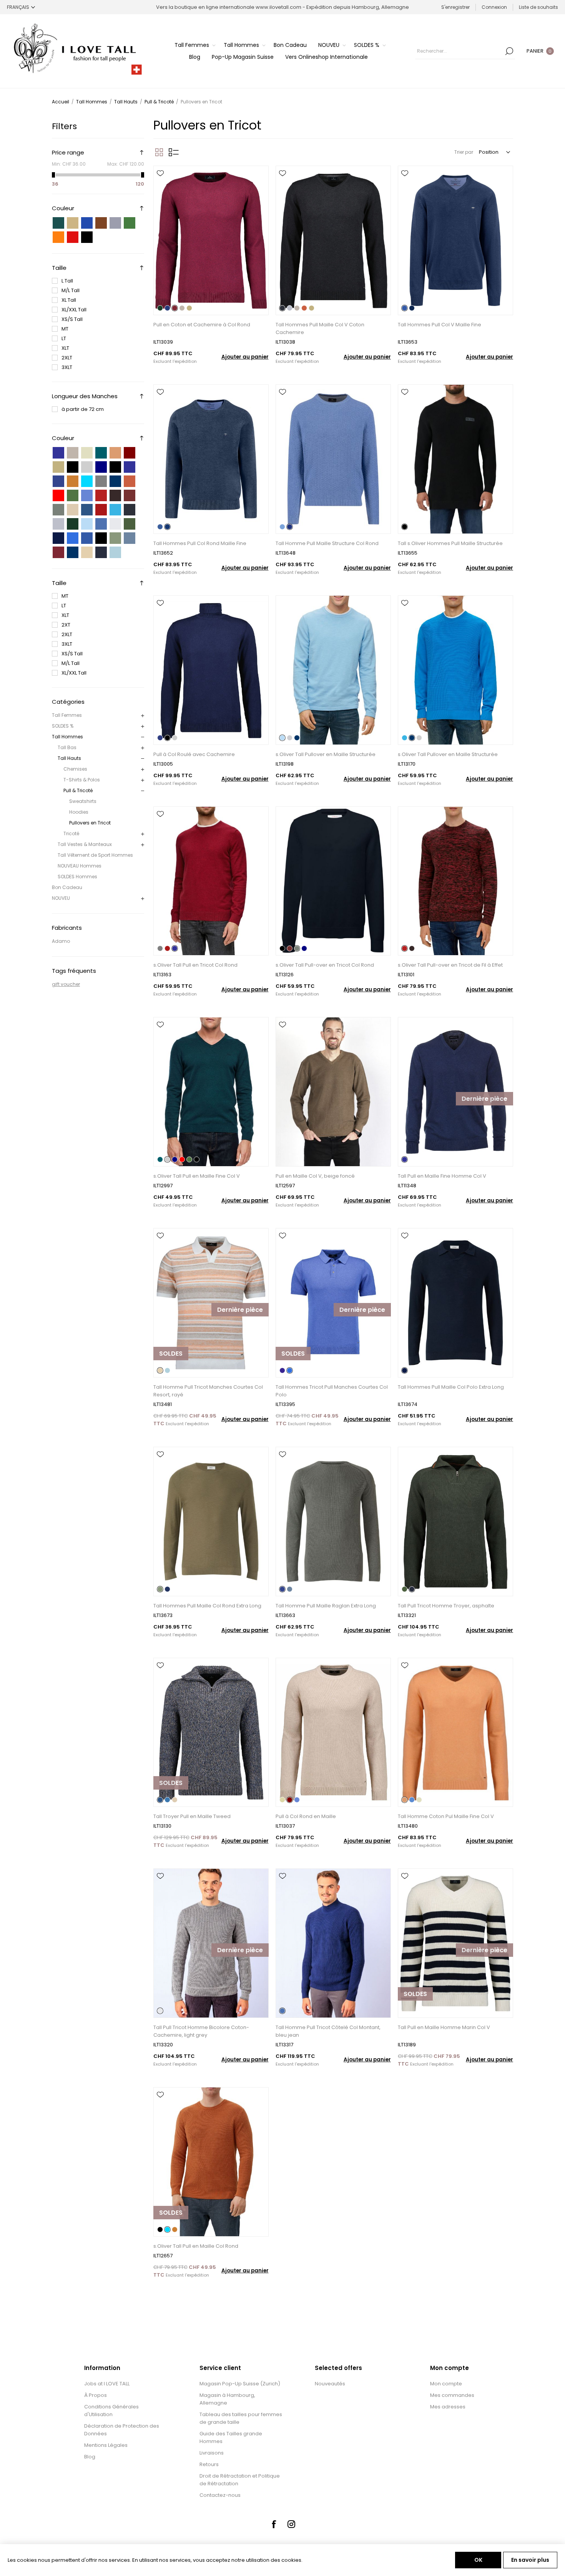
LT (64, 338)
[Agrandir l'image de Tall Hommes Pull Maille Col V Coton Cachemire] (333, 240)
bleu (87, 223)
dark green (73, 495)
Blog (90, 2457)
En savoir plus (530, 2560)
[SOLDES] (171, 1377)
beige (73, 223)
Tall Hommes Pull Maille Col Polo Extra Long (451, 1387)
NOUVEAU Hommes (80, 866)
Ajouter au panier (245, 357)
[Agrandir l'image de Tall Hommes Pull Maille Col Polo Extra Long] (455, 1303)
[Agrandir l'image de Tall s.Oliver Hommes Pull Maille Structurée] (455, 459)
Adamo (61, 941)
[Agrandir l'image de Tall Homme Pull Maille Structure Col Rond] (333, 459)
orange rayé (87, 552)
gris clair (115, 524)
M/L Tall (71, 290)
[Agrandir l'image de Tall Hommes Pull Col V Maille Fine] (455, 240)
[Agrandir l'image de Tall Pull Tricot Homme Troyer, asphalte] (455, 1522)
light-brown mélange (73, 510)
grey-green (58, 510)
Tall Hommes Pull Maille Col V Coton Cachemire (320, 328)
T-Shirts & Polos (82, 780)
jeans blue (87, 495)
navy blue (115, 481)
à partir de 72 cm (83, 409)
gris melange (58, 524)
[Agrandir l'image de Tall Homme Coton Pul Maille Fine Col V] (455, 1733)
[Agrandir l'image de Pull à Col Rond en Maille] (333, 1733)
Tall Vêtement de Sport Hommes (95, 855)
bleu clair (87, 524)
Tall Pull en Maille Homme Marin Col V (444, 2027)
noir (87, 237)
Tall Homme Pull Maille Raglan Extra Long (326, 1606)
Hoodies (79, 812)
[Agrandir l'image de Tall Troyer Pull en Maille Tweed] (211, 1733)
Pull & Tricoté (78, 790)
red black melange (101, 495)
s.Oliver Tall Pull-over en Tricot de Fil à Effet (450, 965)
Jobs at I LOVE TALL (107, 2384)
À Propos (96, 2395)
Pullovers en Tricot (90, 823)
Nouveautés (330, 2384)
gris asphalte (101, 552)
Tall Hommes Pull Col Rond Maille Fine (200, 543)
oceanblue (115, 510)
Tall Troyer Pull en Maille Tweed (192, 1816)
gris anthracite (130, 510)
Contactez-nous (220, 2495)
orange (58, 237)
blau (58, 453)
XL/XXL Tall (74, 310)
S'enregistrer (455, 7)
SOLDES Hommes (77, 877)
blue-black (87, 510)
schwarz (115, 467)
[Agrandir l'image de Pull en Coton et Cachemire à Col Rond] (211, 240)
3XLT (67, 367)
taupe (73, 453)
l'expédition (185, 361)
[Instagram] (291, 2524)
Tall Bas (67, 747)
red (58, 495)
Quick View (160, 184)
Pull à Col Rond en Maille (306, 1816)
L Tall (67, 281)
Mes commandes (452, 2395)
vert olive (115, 538)
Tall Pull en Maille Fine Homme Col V (442, 1176)
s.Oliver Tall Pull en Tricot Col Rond (195, 965)
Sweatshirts (83, 801)
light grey (87, 467)
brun (101, 223)
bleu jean (101, 524)
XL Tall (69, 300)
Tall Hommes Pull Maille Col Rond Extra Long (207, 1606)
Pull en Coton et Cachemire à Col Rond (202, 325)
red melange (101, 510)
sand (58, 467)
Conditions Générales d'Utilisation (111, 2411)
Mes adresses (448, 2407)
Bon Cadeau (67, 887)
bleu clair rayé (115, 552)
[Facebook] (274, 2524)
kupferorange (73, 481)
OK (478, 2560)
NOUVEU (61, 898)
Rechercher (509, 51)
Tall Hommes (67, 737)
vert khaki (130, 524)
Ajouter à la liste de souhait (160, 173)
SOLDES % (63, 726)
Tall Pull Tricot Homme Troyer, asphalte (446, 1606)
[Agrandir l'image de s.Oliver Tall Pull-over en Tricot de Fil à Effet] (455, 881)
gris (115, 223)
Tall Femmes (67, 715)
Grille (159, 152)
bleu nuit (87, 538)
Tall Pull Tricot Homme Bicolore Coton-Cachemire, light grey (201, 2031)
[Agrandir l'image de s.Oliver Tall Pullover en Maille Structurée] (333, 670)
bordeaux (130, 453)
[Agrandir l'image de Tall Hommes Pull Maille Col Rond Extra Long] (211, 1522)
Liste (174, 152)
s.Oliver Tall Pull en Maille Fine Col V (197, 1176)
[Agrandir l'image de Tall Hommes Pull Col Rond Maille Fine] (211, 459)
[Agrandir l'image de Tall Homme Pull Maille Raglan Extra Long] (333, 1522)
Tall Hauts (69, 758)
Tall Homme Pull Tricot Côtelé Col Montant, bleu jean (328, 2031)
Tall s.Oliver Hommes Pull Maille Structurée (450, 543)
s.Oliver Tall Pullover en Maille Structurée (326, 754)
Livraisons (212, 2453)
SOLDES (171, 1354)
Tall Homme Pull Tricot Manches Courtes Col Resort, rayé (208, 1391)
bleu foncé (58, 538)
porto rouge (58, 552)
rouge (73, 237)
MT (65, 329)
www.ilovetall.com (278, 7)
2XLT (67, 358)
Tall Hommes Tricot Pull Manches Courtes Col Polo (332, 1391)
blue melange (130, 467)
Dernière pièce (484, 1099)
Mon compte (446, 2384)
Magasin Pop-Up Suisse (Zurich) (240, 2384)
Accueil (61, 102)
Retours (209, 2464)
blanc (101, 237)
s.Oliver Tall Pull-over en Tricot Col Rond (325, 965)
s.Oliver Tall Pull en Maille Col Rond (196, 2246)
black (73, 467)
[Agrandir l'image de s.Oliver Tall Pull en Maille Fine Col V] (211, 1092)
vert (130, 223)
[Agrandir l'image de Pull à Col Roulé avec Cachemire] (211, 670)
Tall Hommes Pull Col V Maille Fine (440, 325)
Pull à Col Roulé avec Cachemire (194, 754)
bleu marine (73, 552)
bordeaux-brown (130, 495)
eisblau (87, 481)
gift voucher (66, 984)
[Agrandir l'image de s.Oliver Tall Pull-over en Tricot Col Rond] (333, 881)
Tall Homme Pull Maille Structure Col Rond (327, 543)
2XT (66, 625)
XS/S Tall (72, 319)
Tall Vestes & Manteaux (85, 844)
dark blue (101, 467)
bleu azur (73, 538)
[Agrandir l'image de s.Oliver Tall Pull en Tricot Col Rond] (211, 881)
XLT (65, 348)
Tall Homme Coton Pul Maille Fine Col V (446, 1816)
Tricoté (71, 833)
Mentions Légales (106, 2445)
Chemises (75, 769)
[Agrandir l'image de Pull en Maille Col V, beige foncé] (333, 1092)
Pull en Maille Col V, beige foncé (315, 1176)
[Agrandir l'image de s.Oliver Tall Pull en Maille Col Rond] (211, 2162)
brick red (130, 481)
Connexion (494, 7)
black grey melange (115, 495)
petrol (101, 453)
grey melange (101, 481)
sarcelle (58, 223)
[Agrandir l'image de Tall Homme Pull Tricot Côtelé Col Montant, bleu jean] (333, 1943)
